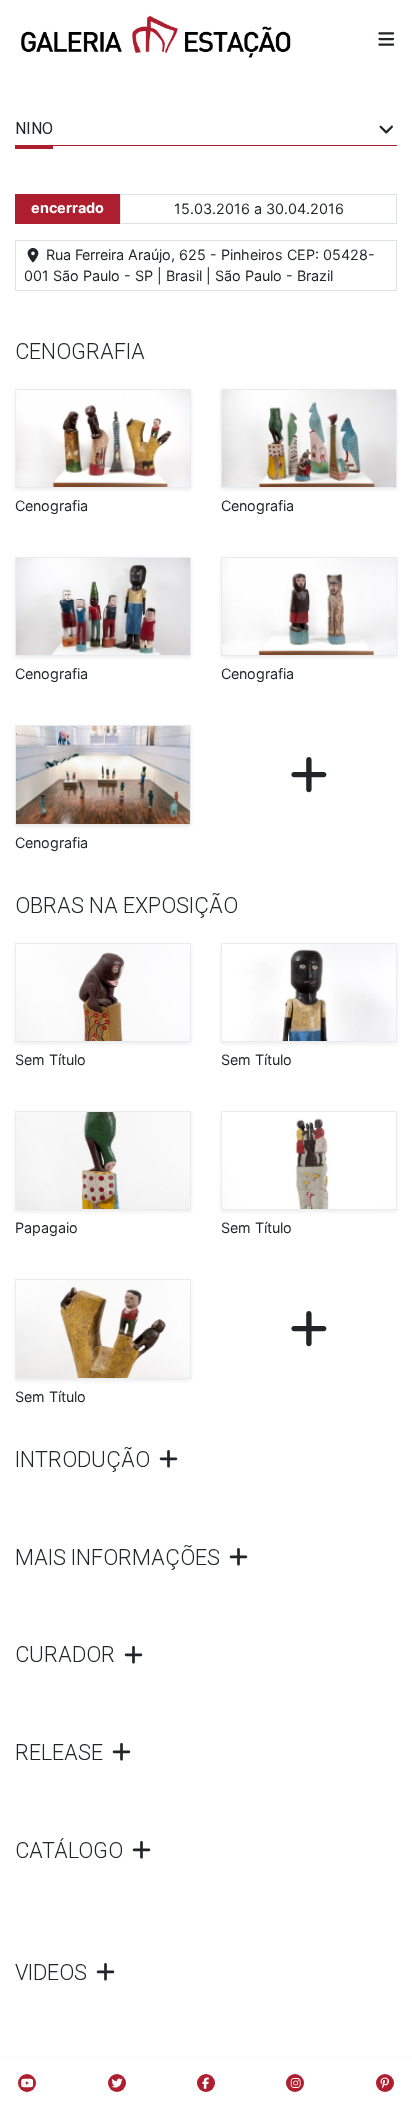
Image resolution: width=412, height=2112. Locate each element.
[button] (386, 38)
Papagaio (46, 1227)
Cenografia (51, 505)
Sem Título (50, 1059)
